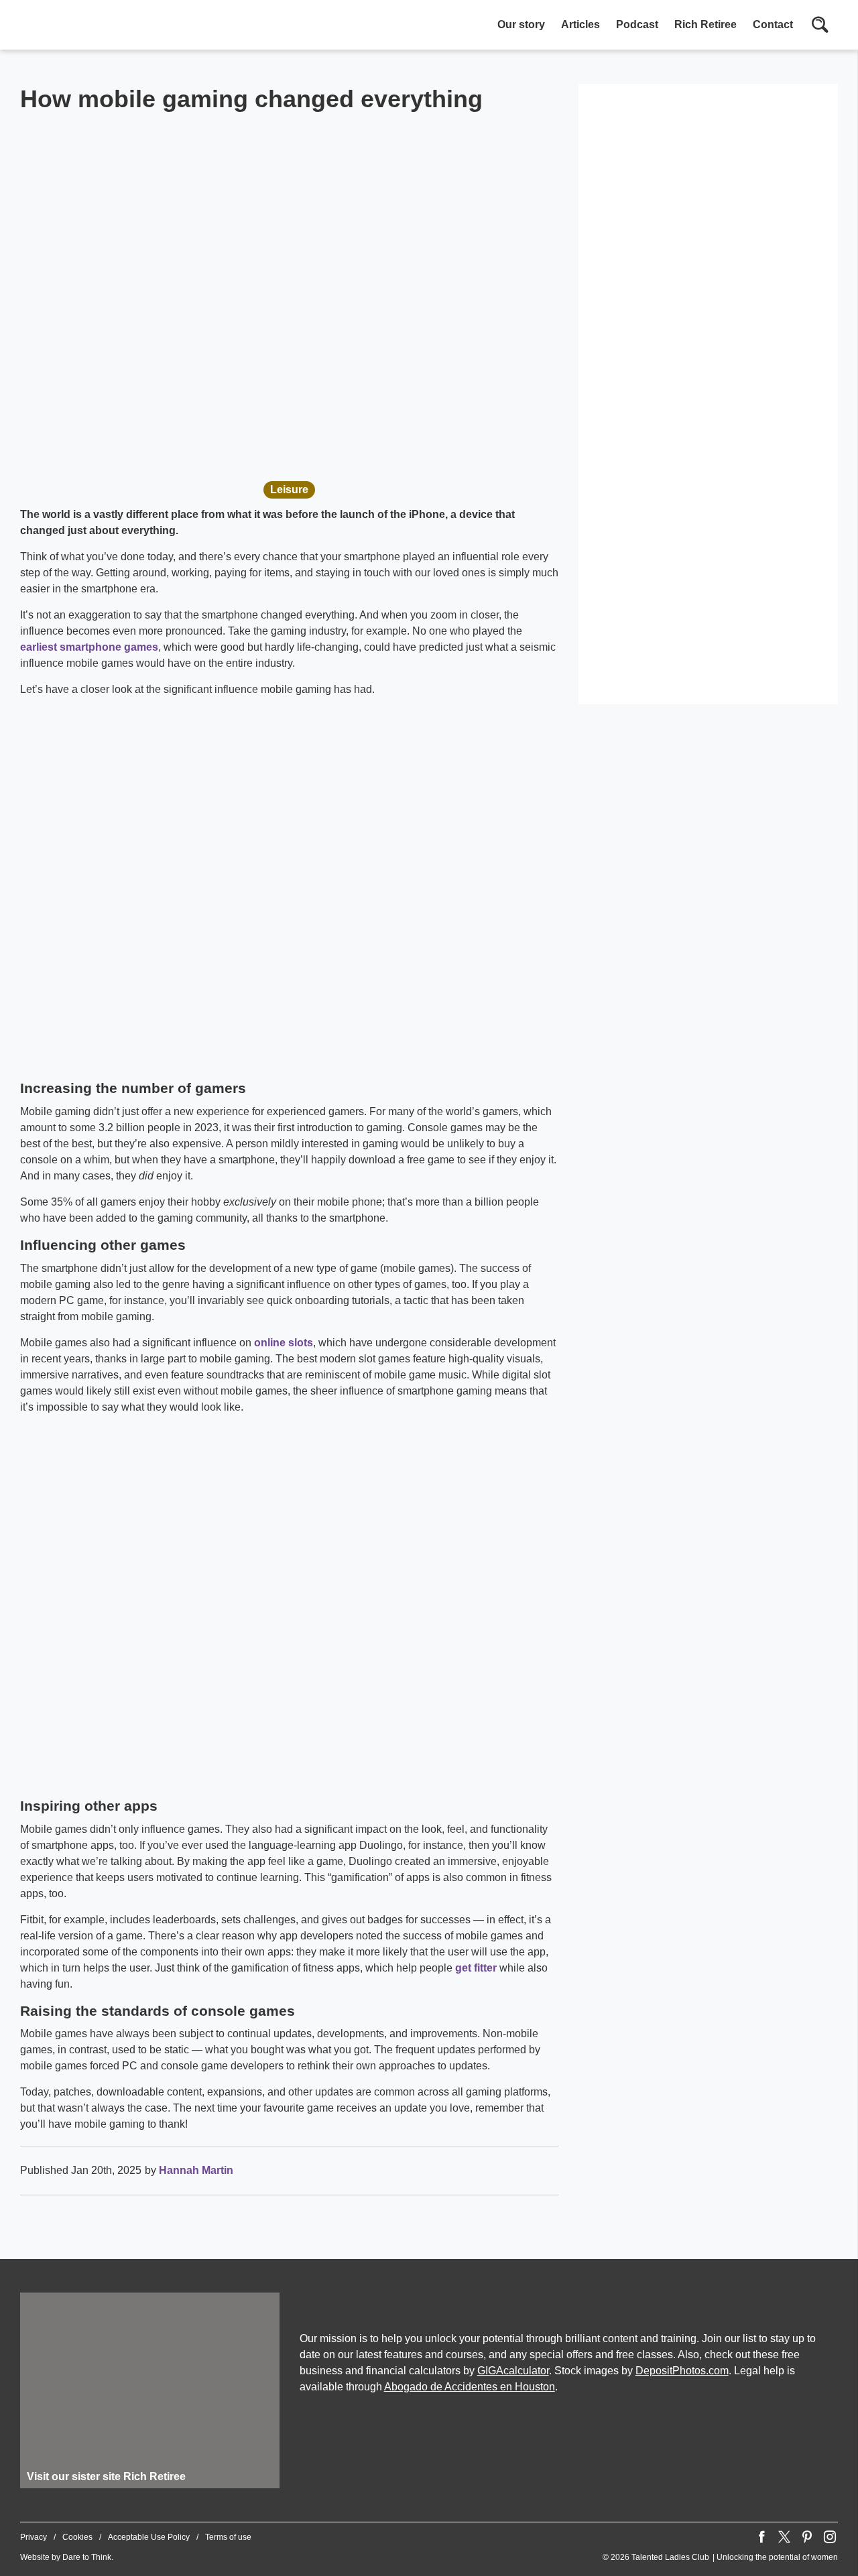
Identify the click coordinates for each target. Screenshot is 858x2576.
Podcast (637, 24)
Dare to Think (87, 2557)
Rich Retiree (706, 24)
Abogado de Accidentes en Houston (470, 2387)
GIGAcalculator (513, 2371)
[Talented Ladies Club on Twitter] (784, 2537)
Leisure (289, 490)
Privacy (34, 2537)
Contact (773, 24)
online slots (284, 1343)
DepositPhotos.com (682, 2371)
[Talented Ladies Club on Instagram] (830, 2537)
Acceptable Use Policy (149, 2537)
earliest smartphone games (89, 647)
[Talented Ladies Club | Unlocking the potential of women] (161, 26)
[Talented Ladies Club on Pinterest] (807, 2537)
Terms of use (228, 2537)
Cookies (77, 2537)
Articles (580, 24)
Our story (521, 24)
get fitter (476, 1968)
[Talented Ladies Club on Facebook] (761, 2537)
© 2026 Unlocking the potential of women (720, 2557)
